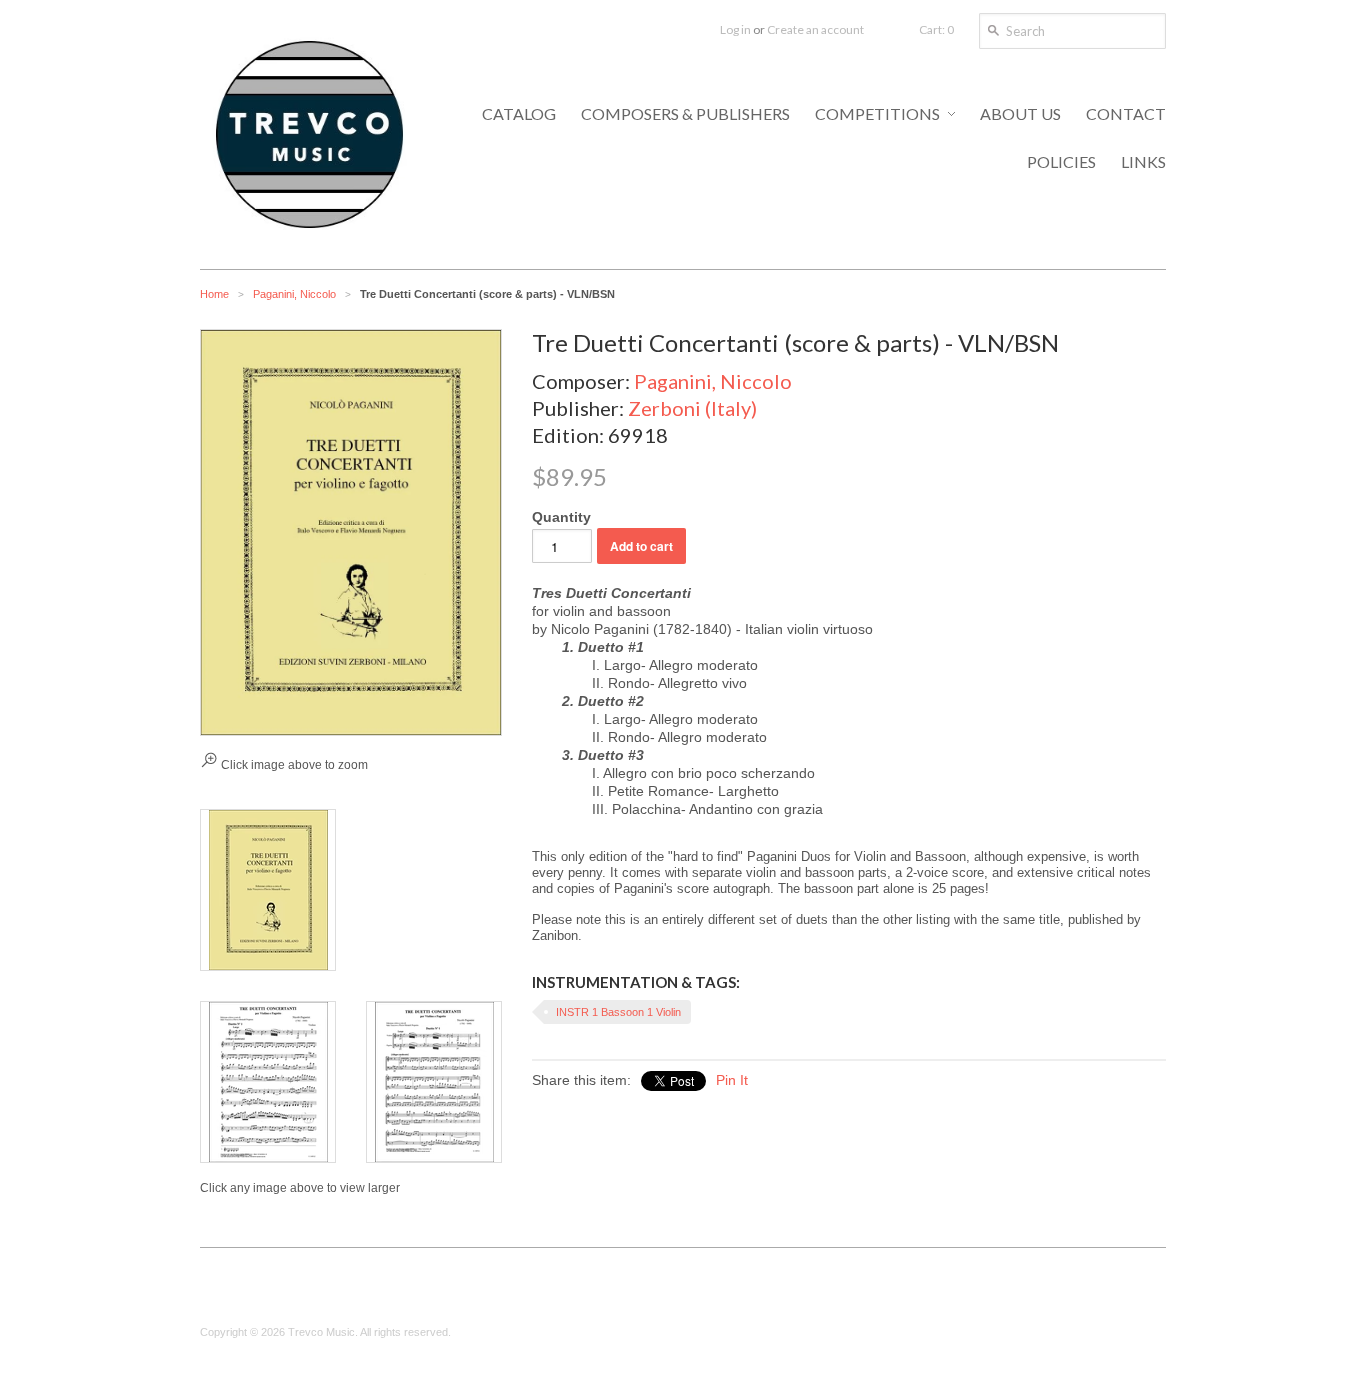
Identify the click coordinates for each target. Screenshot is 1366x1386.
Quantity (561, 517)
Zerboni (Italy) (692, 408)
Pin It (732, 1080)
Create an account (815, 29)
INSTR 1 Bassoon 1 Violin (618, 1012)
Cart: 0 (936, 29)
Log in (735, 29)
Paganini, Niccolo (294, 294)
